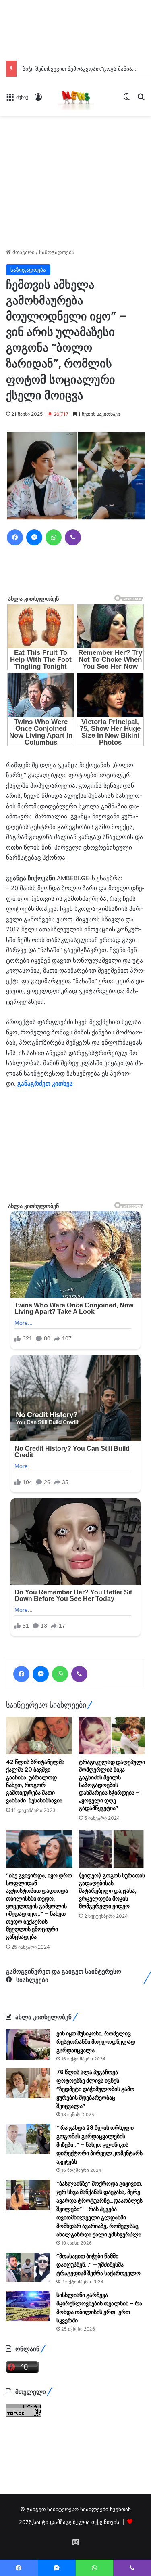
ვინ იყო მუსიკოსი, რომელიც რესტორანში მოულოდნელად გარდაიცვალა (96, 2042)
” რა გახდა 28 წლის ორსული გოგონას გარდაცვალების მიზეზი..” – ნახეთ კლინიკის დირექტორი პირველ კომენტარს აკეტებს (99, 2145)
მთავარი (23, 252)
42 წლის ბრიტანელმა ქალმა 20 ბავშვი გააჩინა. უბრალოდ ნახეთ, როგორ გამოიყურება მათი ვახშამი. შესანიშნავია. (35, 1781)
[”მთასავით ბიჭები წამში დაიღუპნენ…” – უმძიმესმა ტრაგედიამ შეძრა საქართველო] (28, 2267)
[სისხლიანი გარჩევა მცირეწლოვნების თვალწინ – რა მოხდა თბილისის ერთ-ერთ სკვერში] (28, 2306)
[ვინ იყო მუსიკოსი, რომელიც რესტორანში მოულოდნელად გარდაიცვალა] (28, 2044)
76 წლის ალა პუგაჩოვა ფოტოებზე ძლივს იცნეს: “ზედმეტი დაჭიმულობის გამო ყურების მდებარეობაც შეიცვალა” (95, 2089)
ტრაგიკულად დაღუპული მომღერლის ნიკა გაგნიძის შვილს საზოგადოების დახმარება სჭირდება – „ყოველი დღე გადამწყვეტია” (112, 1785)
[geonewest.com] (76, 96)
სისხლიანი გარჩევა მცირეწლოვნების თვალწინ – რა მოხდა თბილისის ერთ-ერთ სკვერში (99, 2308)
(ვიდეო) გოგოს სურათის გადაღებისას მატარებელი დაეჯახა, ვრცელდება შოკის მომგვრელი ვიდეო (112, 1891)
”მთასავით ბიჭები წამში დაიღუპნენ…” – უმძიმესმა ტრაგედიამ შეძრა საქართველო (98, 2265)
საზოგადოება (57, 252)
